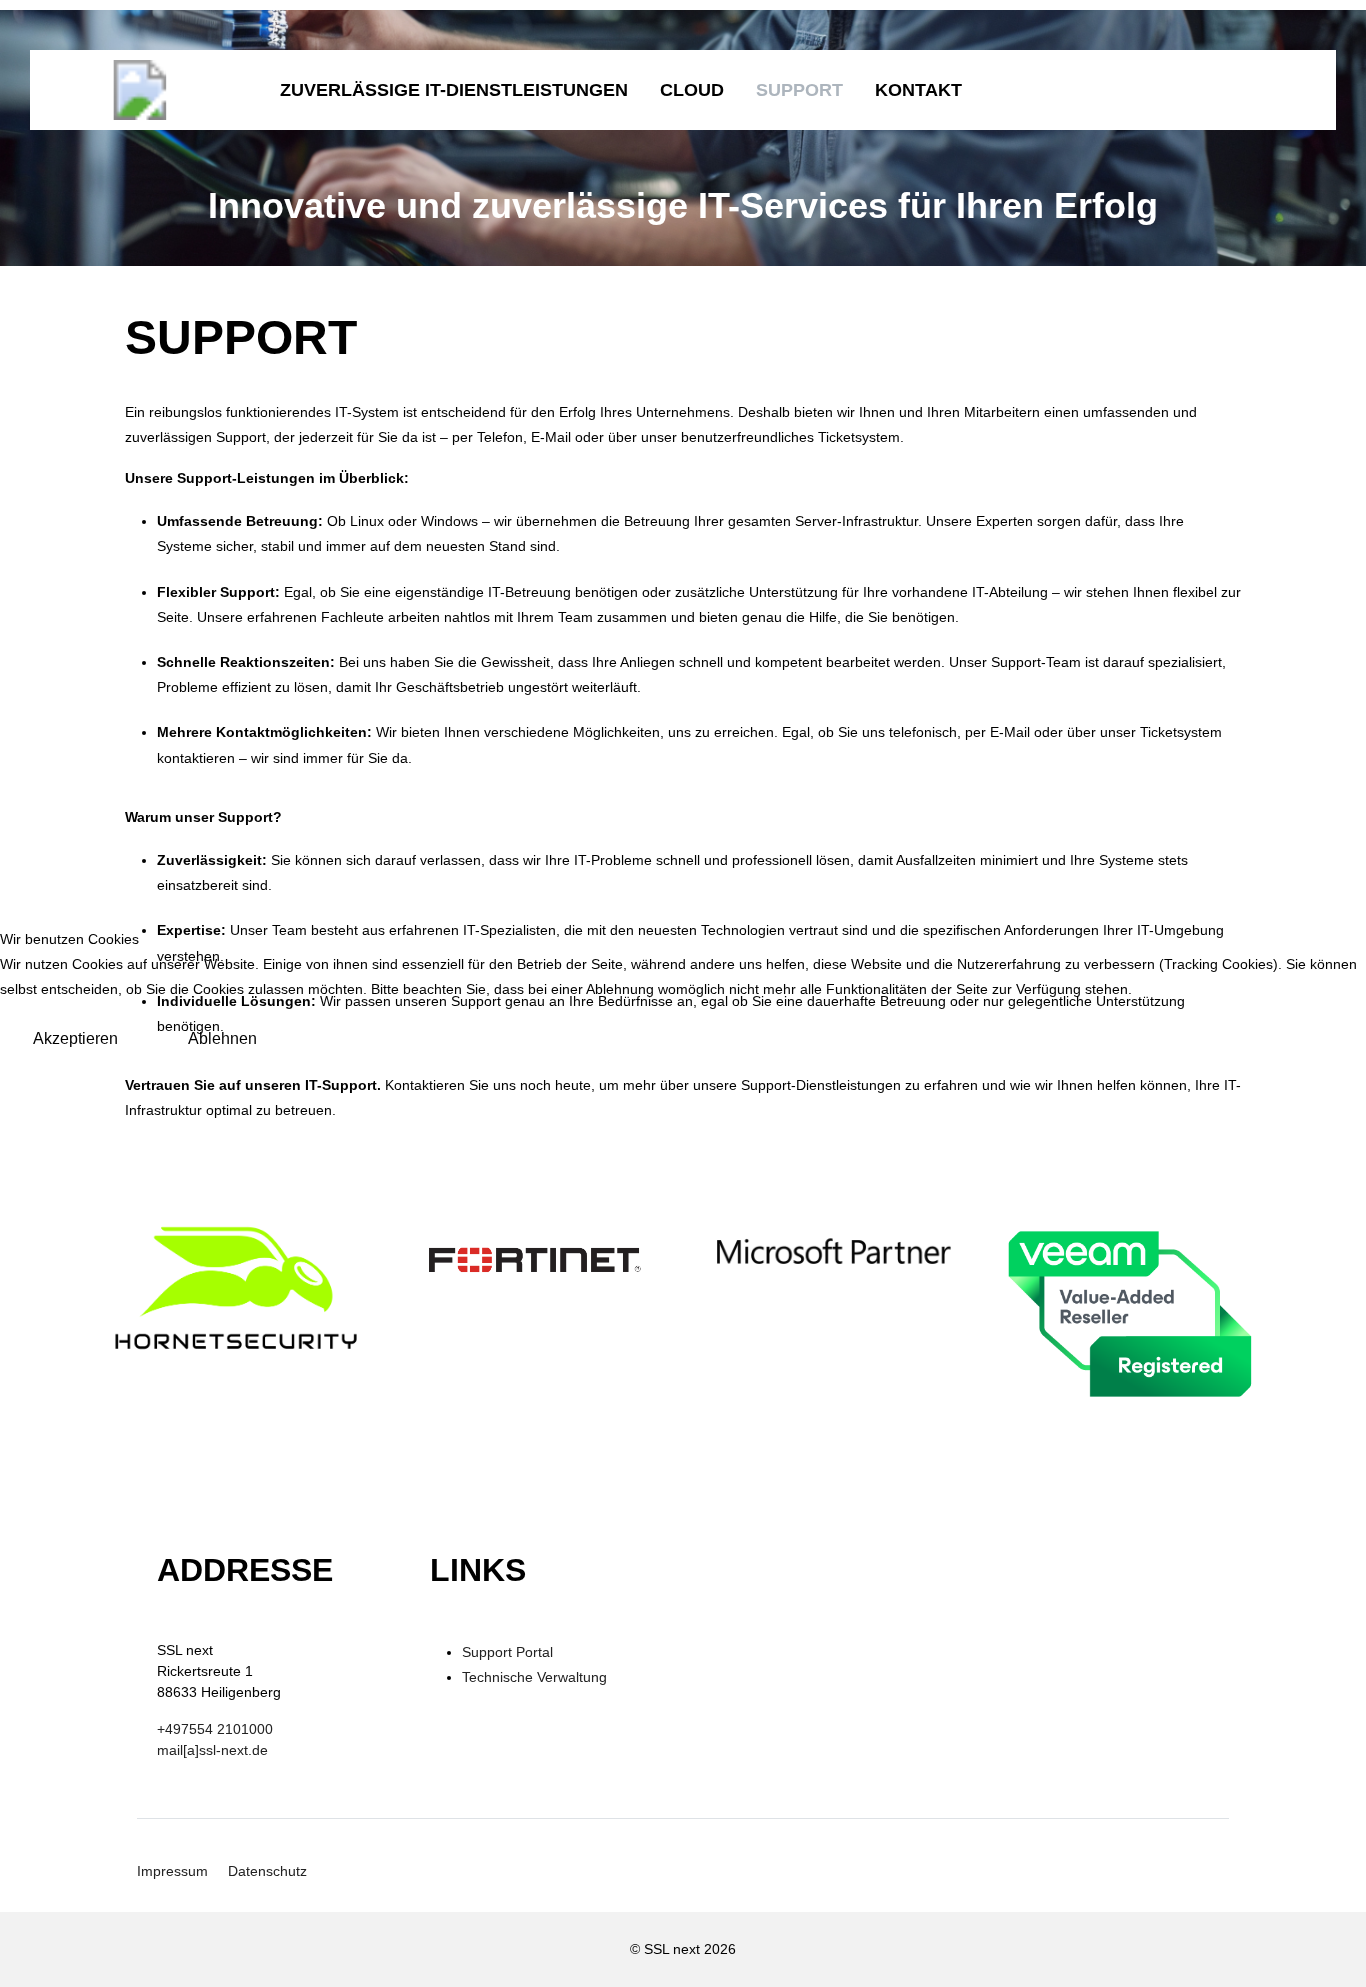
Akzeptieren (75, 1038)
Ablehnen (222, 1038)
